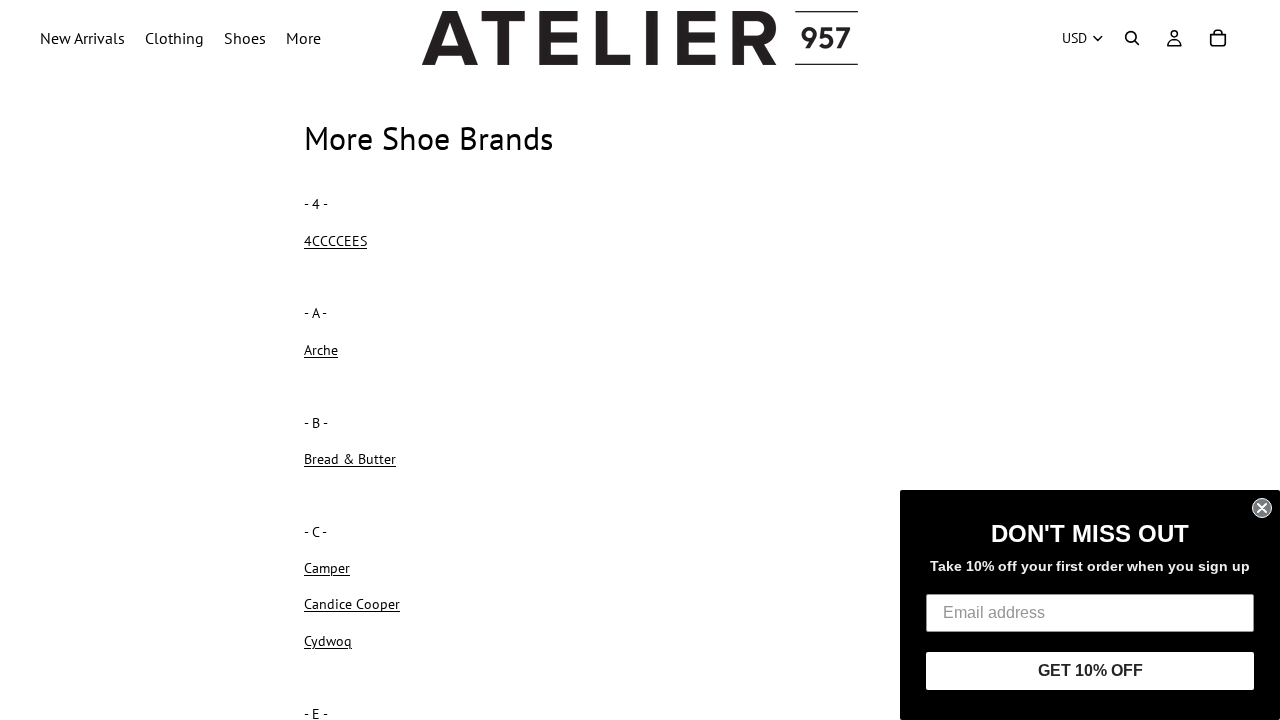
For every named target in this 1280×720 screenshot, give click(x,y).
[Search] (1132, 38)
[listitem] (303, 38)
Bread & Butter (350, 459)
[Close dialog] (1262, 508)
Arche (321, 350)
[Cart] (1218, 38)
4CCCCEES (335, 241)
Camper (327, 568)
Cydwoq (328, 641)
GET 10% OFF (1090, 670)
